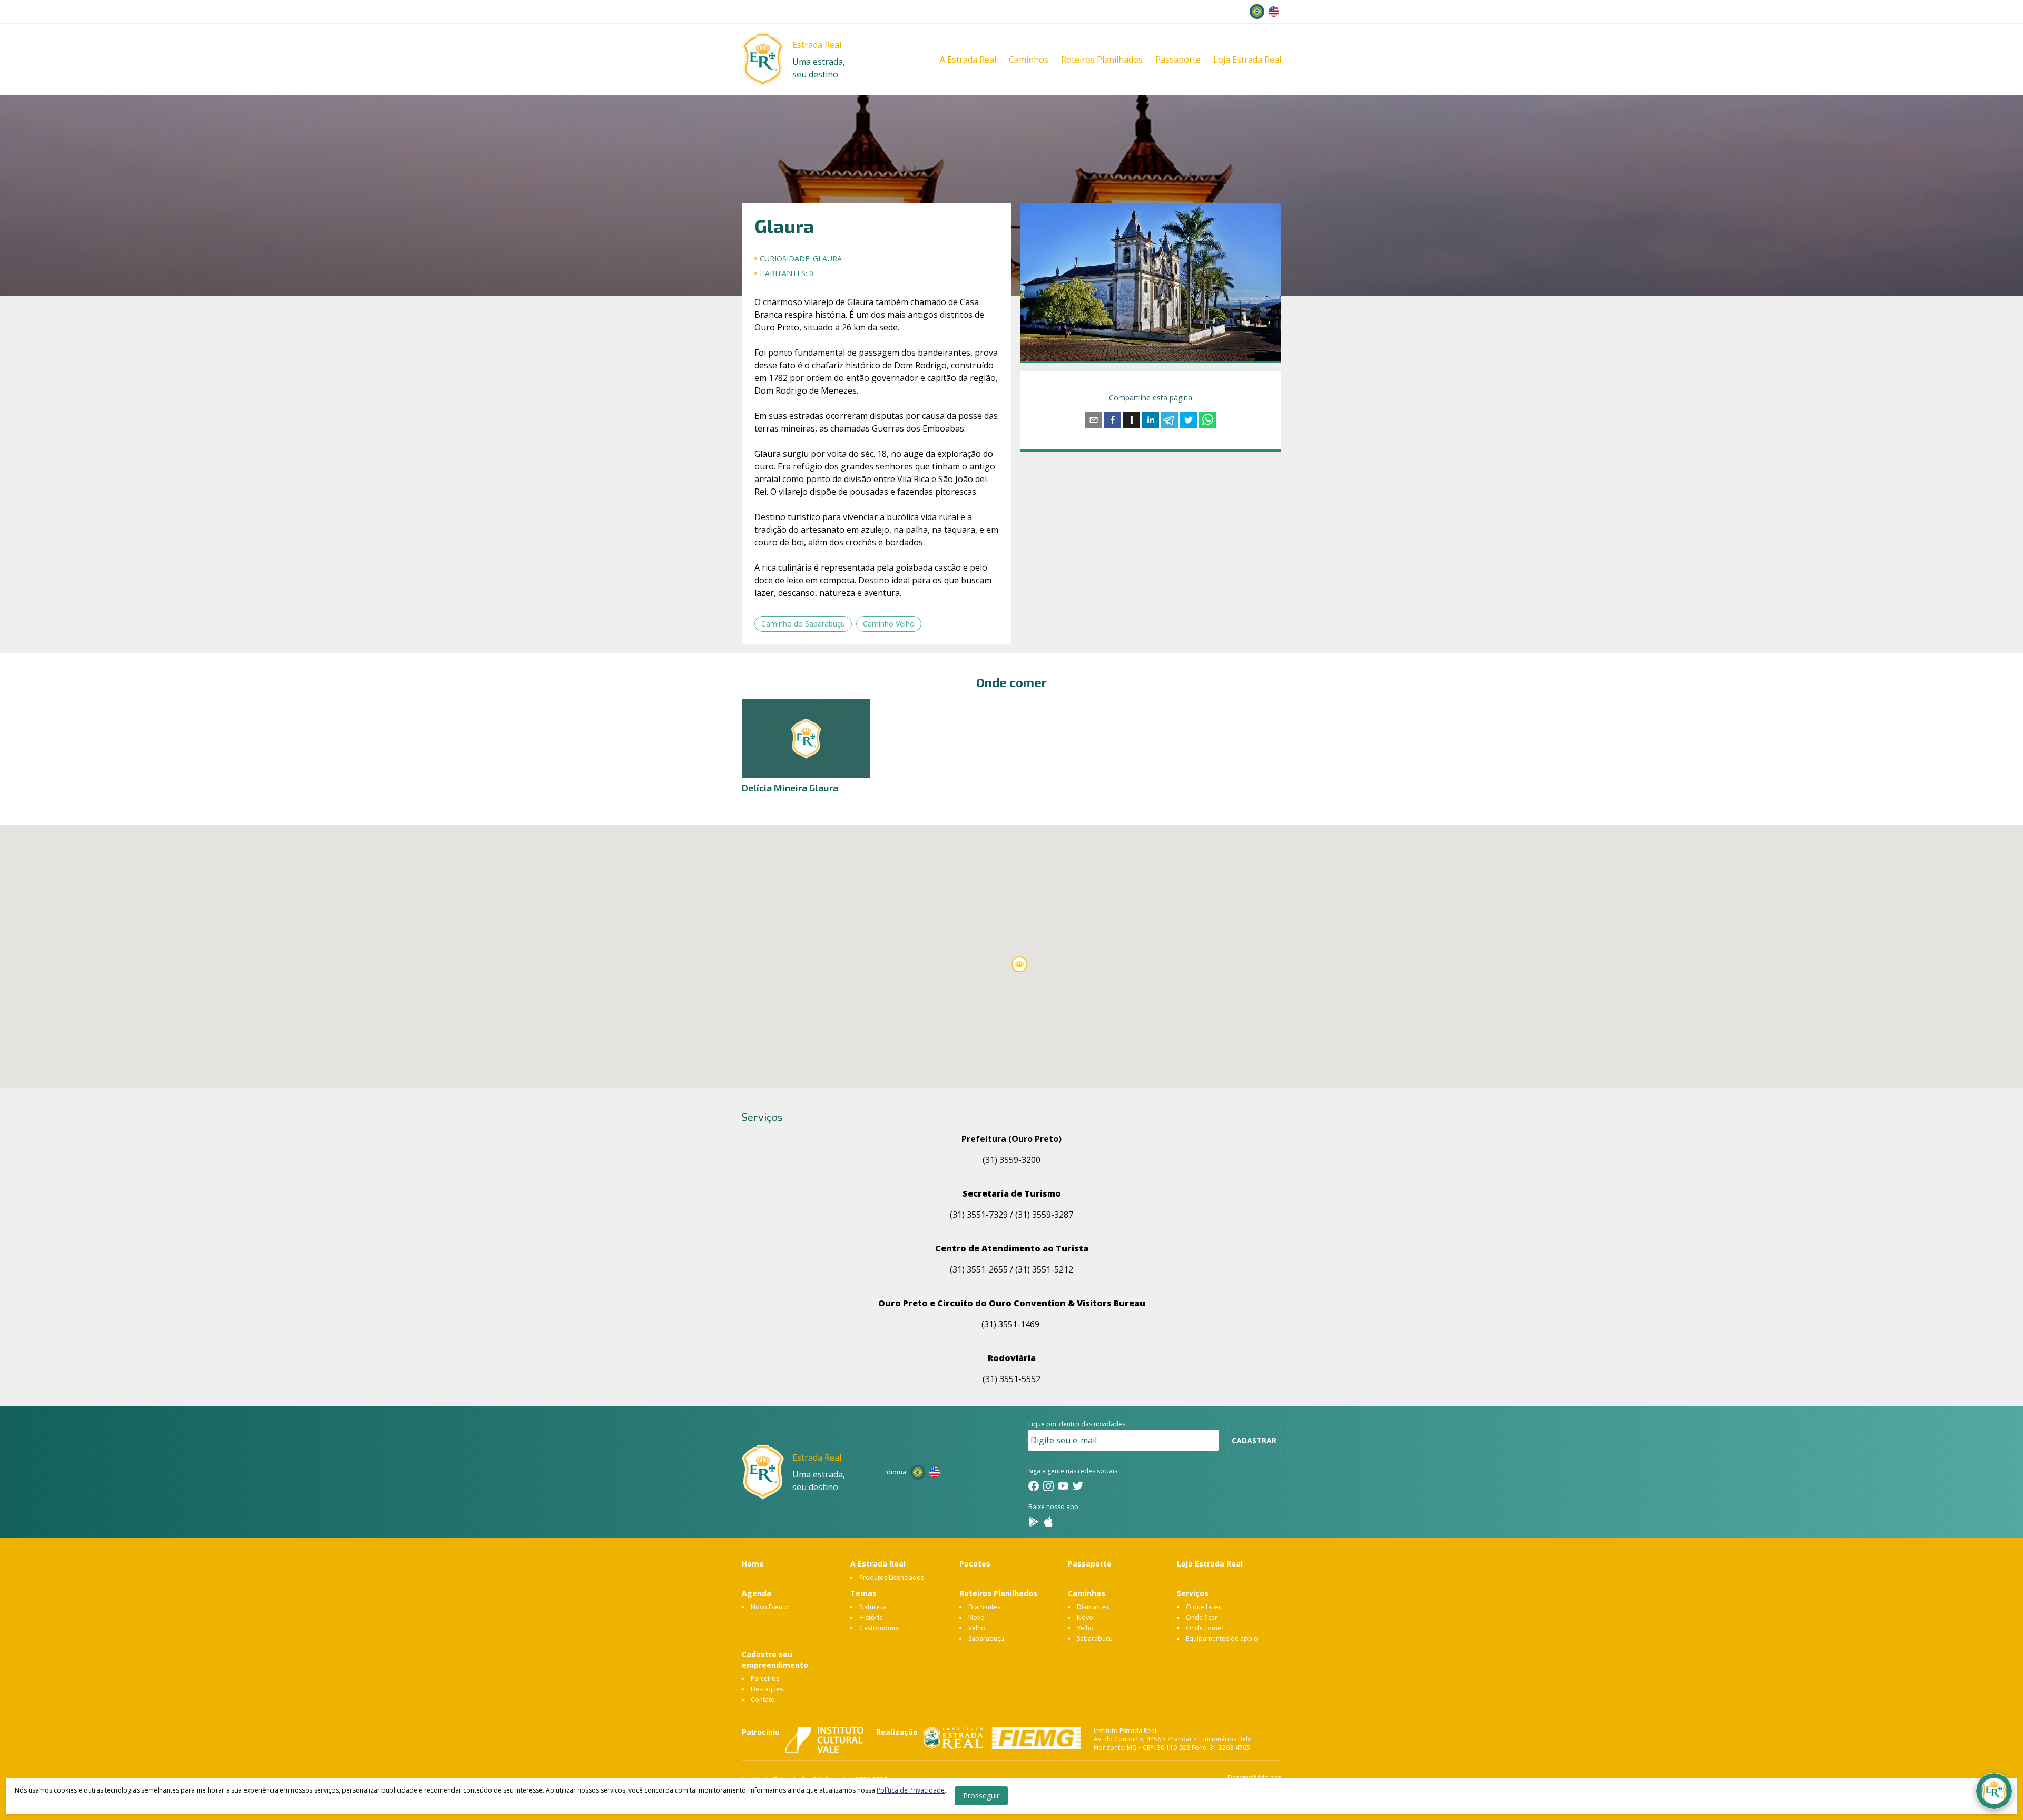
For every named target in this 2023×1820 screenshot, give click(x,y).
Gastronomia (879, 1628)
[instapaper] (1132, 420)
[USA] (1274, 12)
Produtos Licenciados (892, 1577)
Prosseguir (981, 1795)
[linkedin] (1151, 420)
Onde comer (1205, 1628)
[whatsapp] (1207, 420)
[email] (1094, 420)
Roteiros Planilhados (1102, 60)
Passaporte (1178, 60)
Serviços (1193, 1593)
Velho (977, 1628)
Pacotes (975, 1564)
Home (753, 1564)
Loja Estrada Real (1247, 60)
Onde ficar (1202, 1617)
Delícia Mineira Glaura (790, 788)
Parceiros (765, 1679)
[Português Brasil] (1257, 12)
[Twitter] (1078, 1486)
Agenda (757, 1593)
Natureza (873, 1607)
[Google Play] (1034, 1522)
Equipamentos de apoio (1222, 1638)
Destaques (767, 1689)
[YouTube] (1063, 1486)
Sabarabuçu (986, 1638)
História (871, 1617)
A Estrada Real (968, 60)
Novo (976, 1617)
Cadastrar (1254, 1440)
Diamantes (984, 1607)
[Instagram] (1048, 1486)
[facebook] (1113, 420)
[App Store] (1048, 1522)
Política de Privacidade (911, 1790)
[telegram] (1170, 420)
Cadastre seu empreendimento (775, 1660)
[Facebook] (1034, 1486)
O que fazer (1204, 1607)
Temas (863, 1593)
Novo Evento (770, 1607)
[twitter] (1189, 420)
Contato (763, 1700)
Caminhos (1029, 60)
